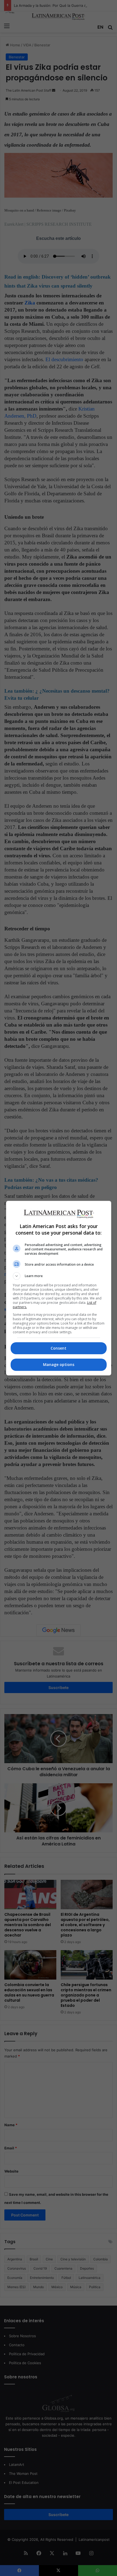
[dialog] (59, 1288)
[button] (59, 1276)
